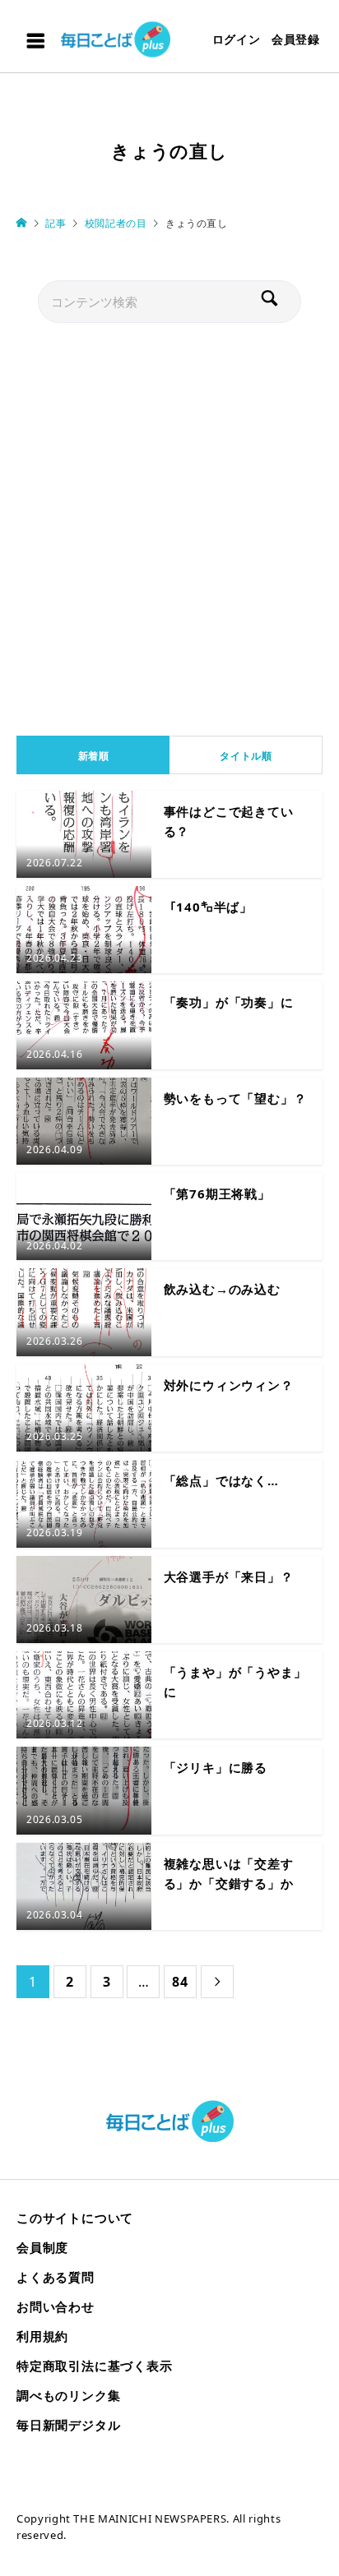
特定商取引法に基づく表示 (95, 2366)
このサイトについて (75, 2218)
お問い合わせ (56, 2306)
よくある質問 (56, 2277)
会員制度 (42, 2247)
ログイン (237, 39)
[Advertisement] (169, 525)
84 (180, 1982)
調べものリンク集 (68, 2395)
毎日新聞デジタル (68, 2425)
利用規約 (42, 2336)
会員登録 (296, 39)
